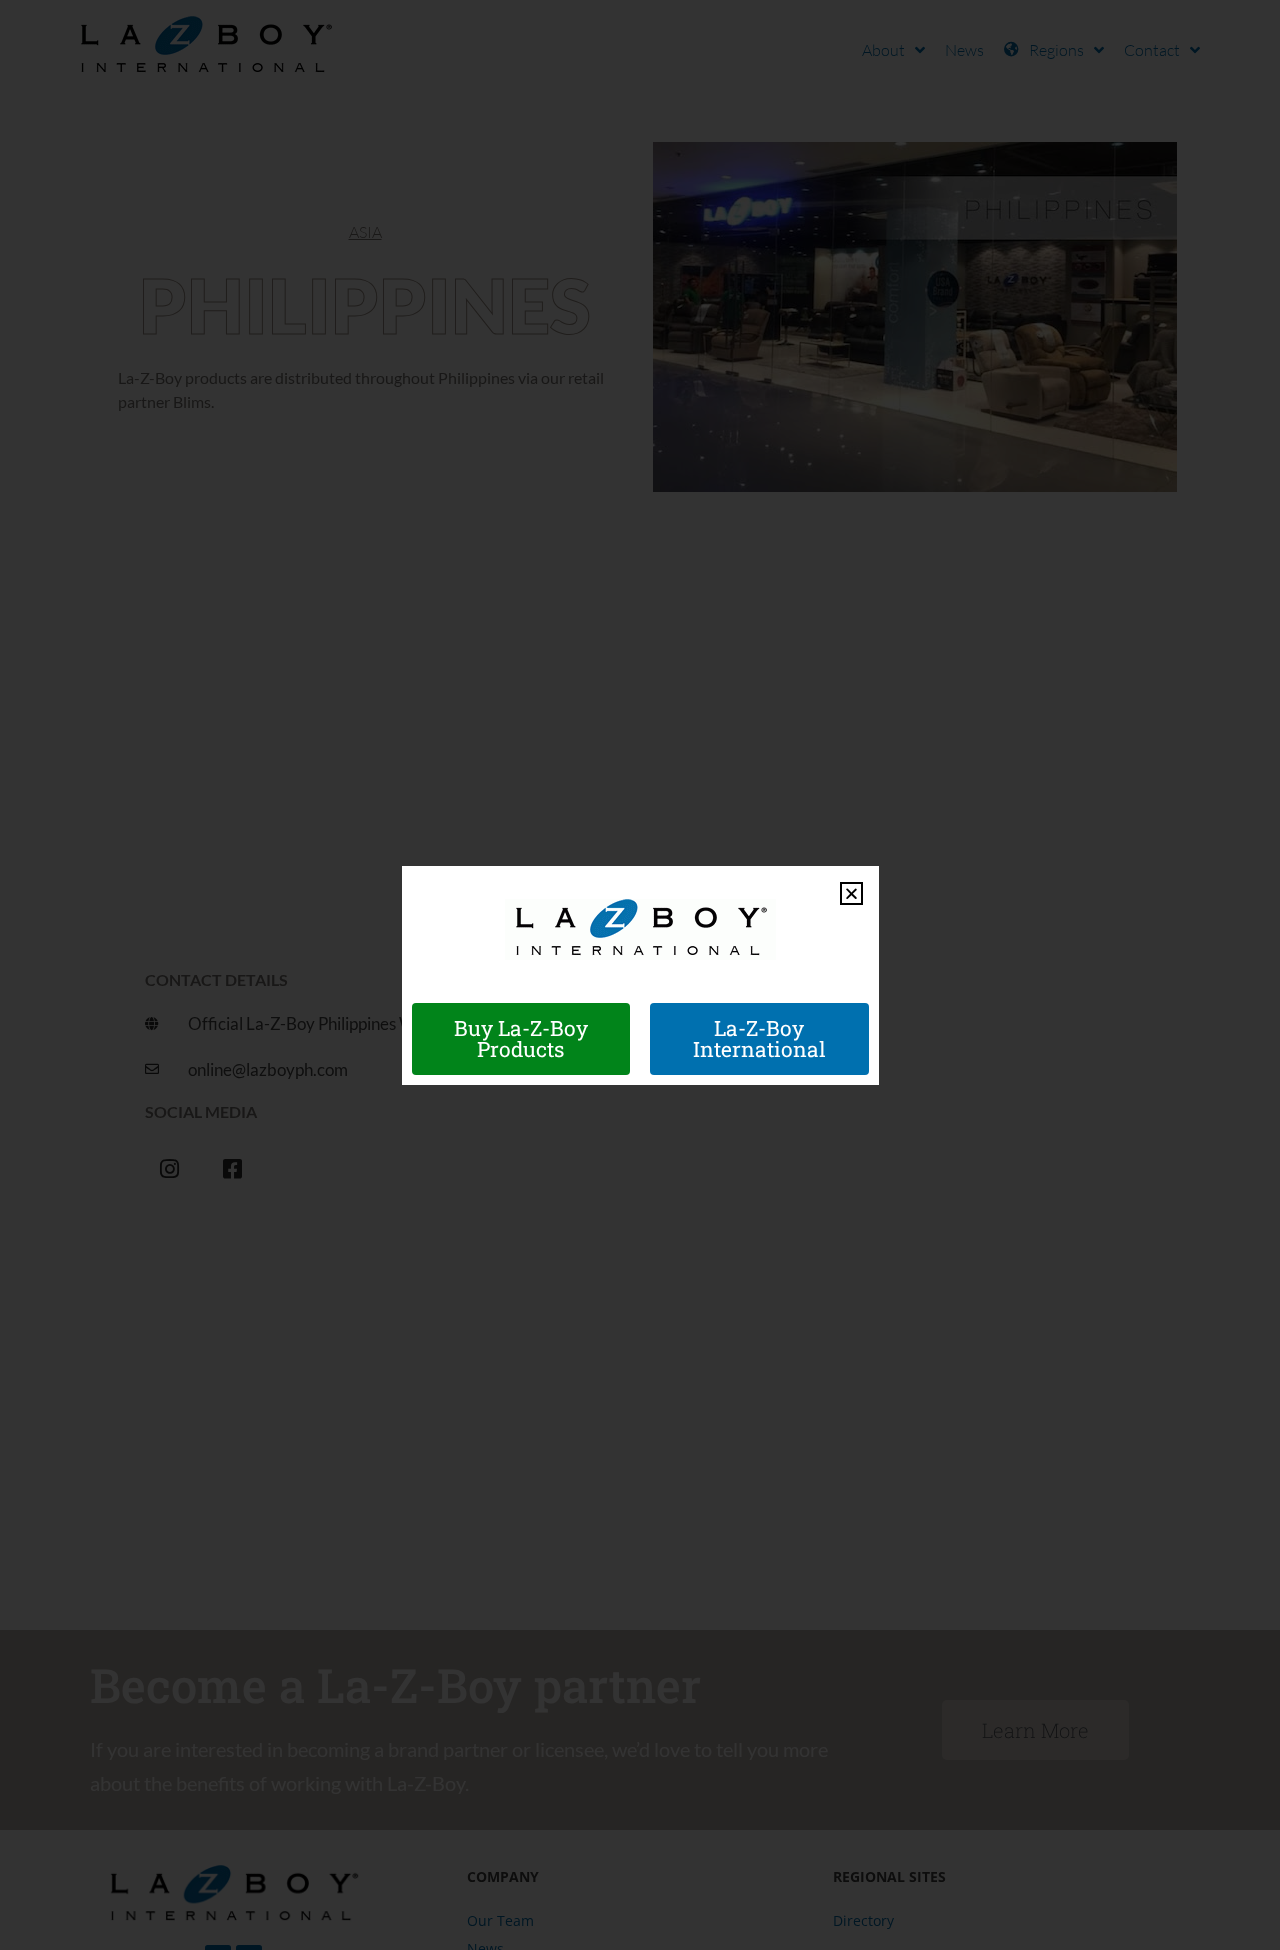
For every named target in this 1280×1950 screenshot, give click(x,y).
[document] (640, 975)
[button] (851, 893)
